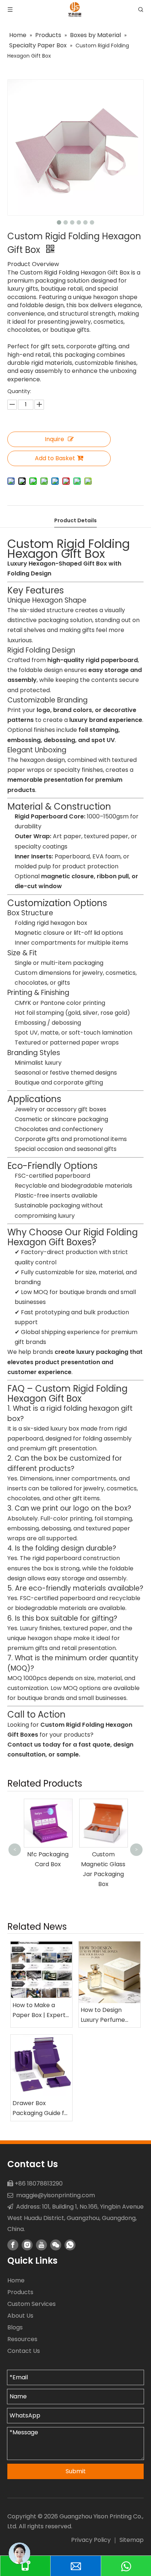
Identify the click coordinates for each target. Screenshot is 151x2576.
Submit (76, 2471)
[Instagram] (27, 2245)
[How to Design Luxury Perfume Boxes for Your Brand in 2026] (110, 1972)
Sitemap (132, 2540)
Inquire (54, 439)
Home (16, 2280)
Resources (22, 2339)
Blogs (15, 2327)
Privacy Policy (91, 2540)
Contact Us (24, 2351)
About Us (20, 2316)
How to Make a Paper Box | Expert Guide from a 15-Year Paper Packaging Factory (40, 2010)
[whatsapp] (70, 2245)
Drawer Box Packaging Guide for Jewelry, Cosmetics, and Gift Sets (41, 2108)
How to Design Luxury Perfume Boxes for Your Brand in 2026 (103, 2015)
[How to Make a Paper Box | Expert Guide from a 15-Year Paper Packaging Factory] (41, 1970)
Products (20, 2292)
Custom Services (32, 2304)
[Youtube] (41, 2245)
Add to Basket (55, 458)
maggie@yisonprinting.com (56, 2195)
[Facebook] (13, 2245)
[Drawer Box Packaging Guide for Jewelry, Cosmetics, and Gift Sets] (41, 2065)
